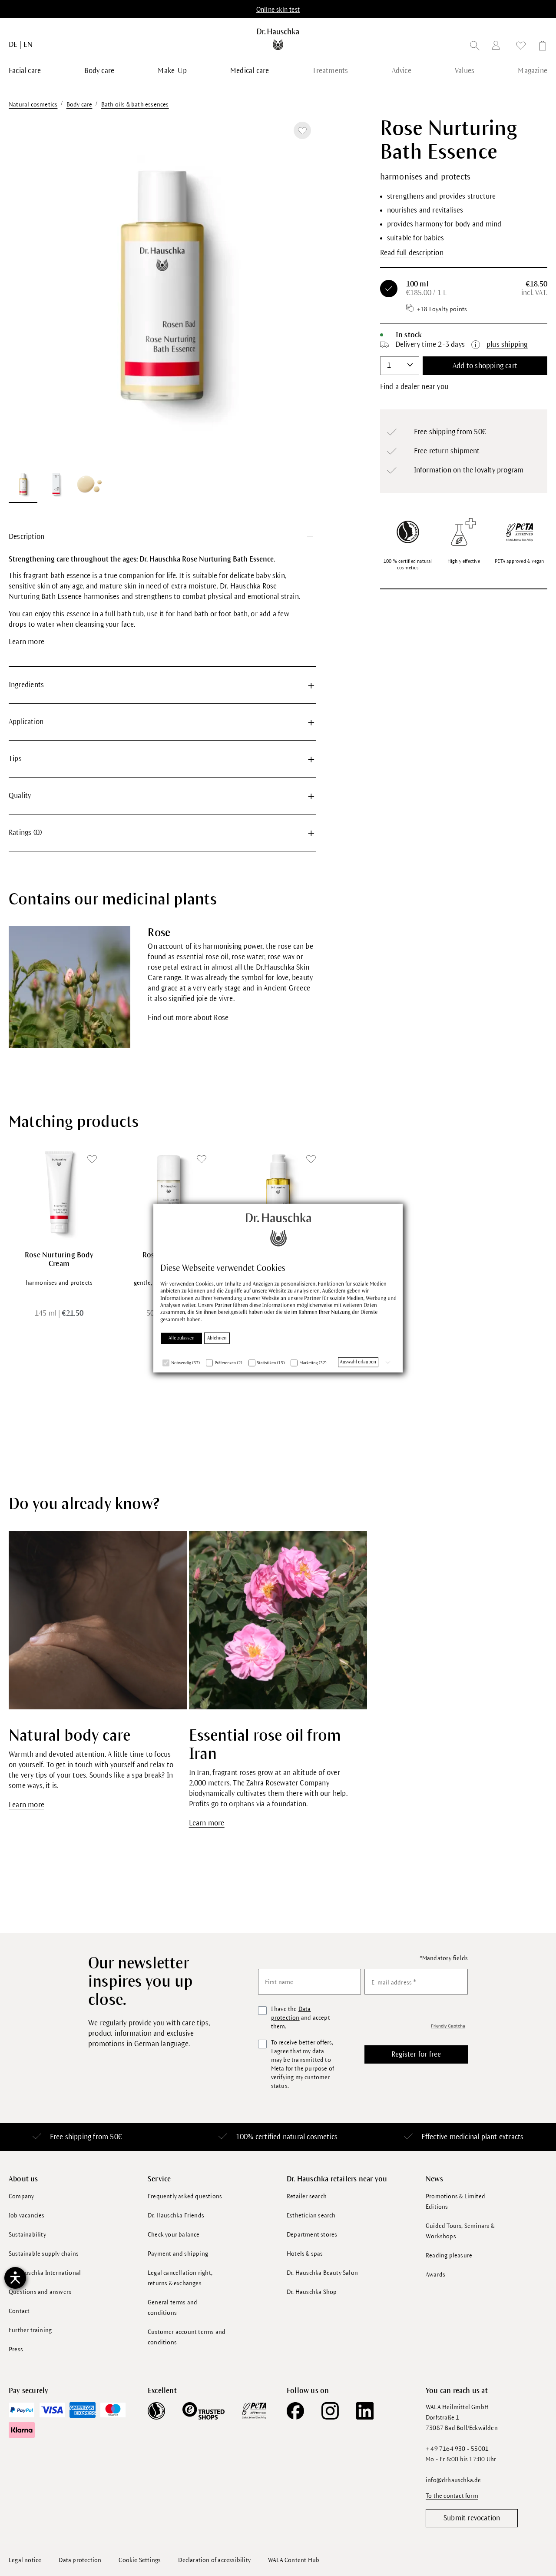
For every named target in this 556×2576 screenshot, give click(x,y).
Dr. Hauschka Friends (176, 2215)
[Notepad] (521, 47)
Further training (30, 2330)
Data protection (80, 2560)
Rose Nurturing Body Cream (59, 1260)
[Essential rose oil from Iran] (278, 1620)
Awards (435, 2275)
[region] (162, 310)
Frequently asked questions (185, 2196)
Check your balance (174, 2235)
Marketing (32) (313, 1363)
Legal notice (25, 2560)
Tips (15, 759)
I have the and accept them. (301, 2018)
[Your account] (498, 47)
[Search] (475, 47)
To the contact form (452, 2496)
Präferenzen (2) (228, 1363)
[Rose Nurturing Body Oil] (278, 1192)
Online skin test (278, 10)
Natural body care (69, 1736)
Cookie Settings (140, 2560)
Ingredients (26, 685)
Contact (19, 2311)
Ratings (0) (25, 833)
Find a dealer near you (414, 387)
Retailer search (307, 2196)
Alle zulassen (182, 1338)
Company (21, 2196)
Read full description (412, 253)
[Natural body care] (98, 1620)
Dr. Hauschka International (45, 2273)
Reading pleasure (449, 2255)
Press (16, 2349)
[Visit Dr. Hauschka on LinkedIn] (365, 2411)
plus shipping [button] (507, 345)
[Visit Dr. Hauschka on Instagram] (330, 2411)
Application (26, 722)
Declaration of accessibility (214, 2560)
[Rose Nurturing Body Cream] (59, 1192)
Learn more (26, 642)
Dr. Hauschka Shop (312, 2292)
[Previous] (26, 290)
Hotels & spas (305, 2254)
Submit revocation (472, 2518)
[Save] (302, 130)
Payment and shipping (178, 2254)
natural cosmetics (310, 2137)
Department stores (312, 2235)
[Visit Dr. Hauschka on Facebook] (295, 2411)
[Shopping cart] (540, 47)
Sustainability (27, 2235)
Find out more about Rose (188, 1018)
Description (26, 537)
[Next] (298, 290)
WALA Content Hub (294, 2560)
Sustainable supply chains (44, 2254)
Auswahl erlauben (358, 1362)
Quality (20, 796)
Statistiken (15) (271, 1363)
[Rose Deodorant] (169, 1192)
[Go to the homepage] (278, 39)
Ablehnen (217, 1338)
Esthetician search (311, 2215)
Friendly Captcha (448, 2026)
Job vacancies (27, 2215)
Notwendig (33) (185, 1363)
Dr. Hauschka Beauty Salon (322, 2273)
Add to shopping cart (485, 366)
